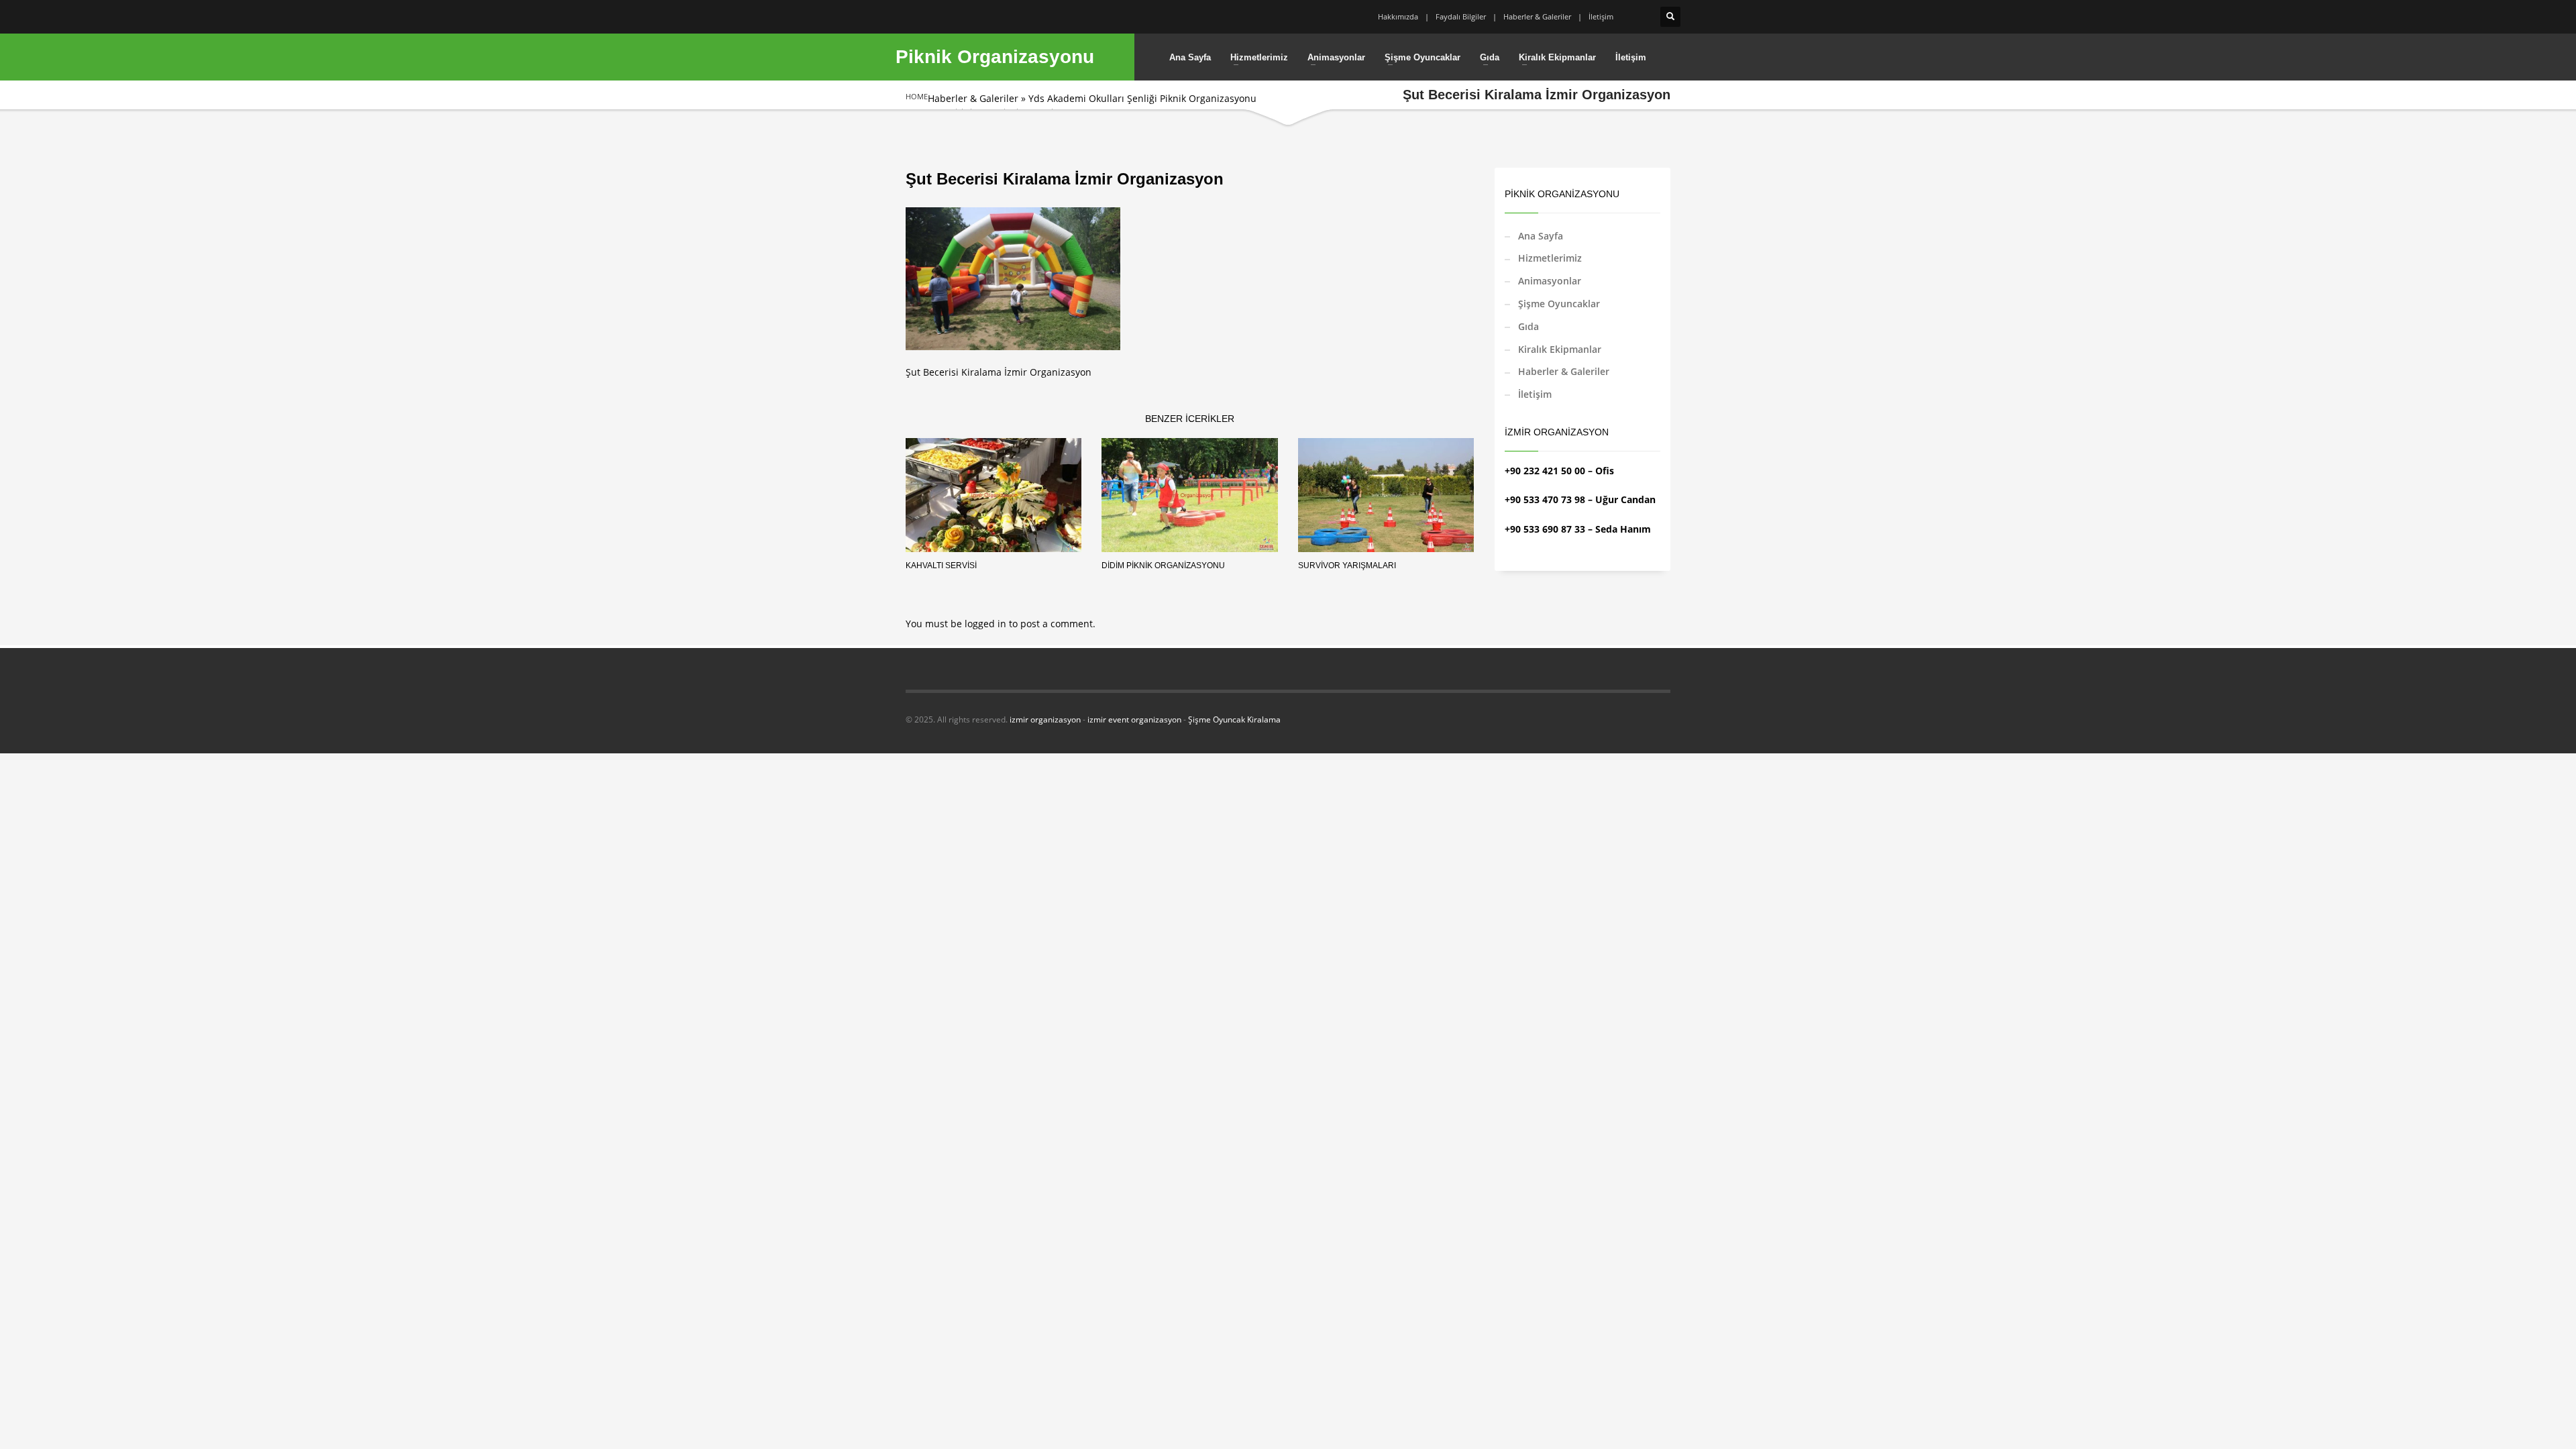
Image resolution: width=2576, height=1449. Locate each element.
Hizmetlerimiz (1550, 258)
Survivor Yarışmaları (1347, 566)
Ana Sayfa (1541, 236)
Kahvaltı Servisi (941, 566)
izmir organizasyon (1045, 719)
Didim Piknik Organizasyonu (1163, 566)
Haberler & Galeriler (1537, 16)
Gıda (1528, 326)
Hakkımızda (1398, 16)
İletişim (1601, 16)
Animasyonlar (1550, 281)
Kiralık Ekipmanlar (1560, 349)
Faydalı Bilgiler (1461, 16)
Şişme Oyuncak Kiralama (1234, 719)
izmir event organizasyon (1134, 719)
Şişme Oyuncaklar (1559, 304)
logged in (987, 624)
